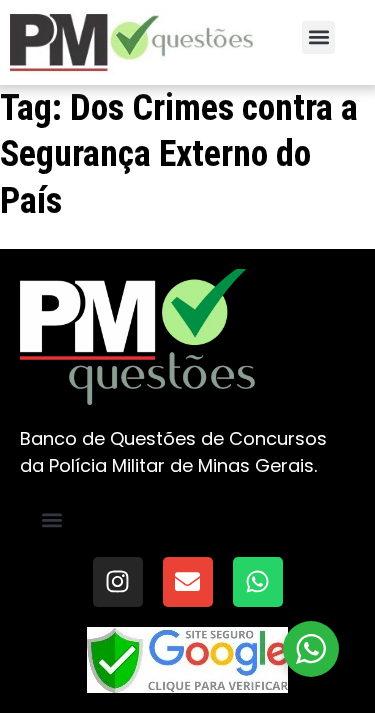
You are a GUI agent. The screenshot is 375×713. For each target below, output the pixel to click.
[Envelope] (188, 582)
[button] (318, 37)
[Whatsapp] (258, 582)
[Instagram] (118, 582)
